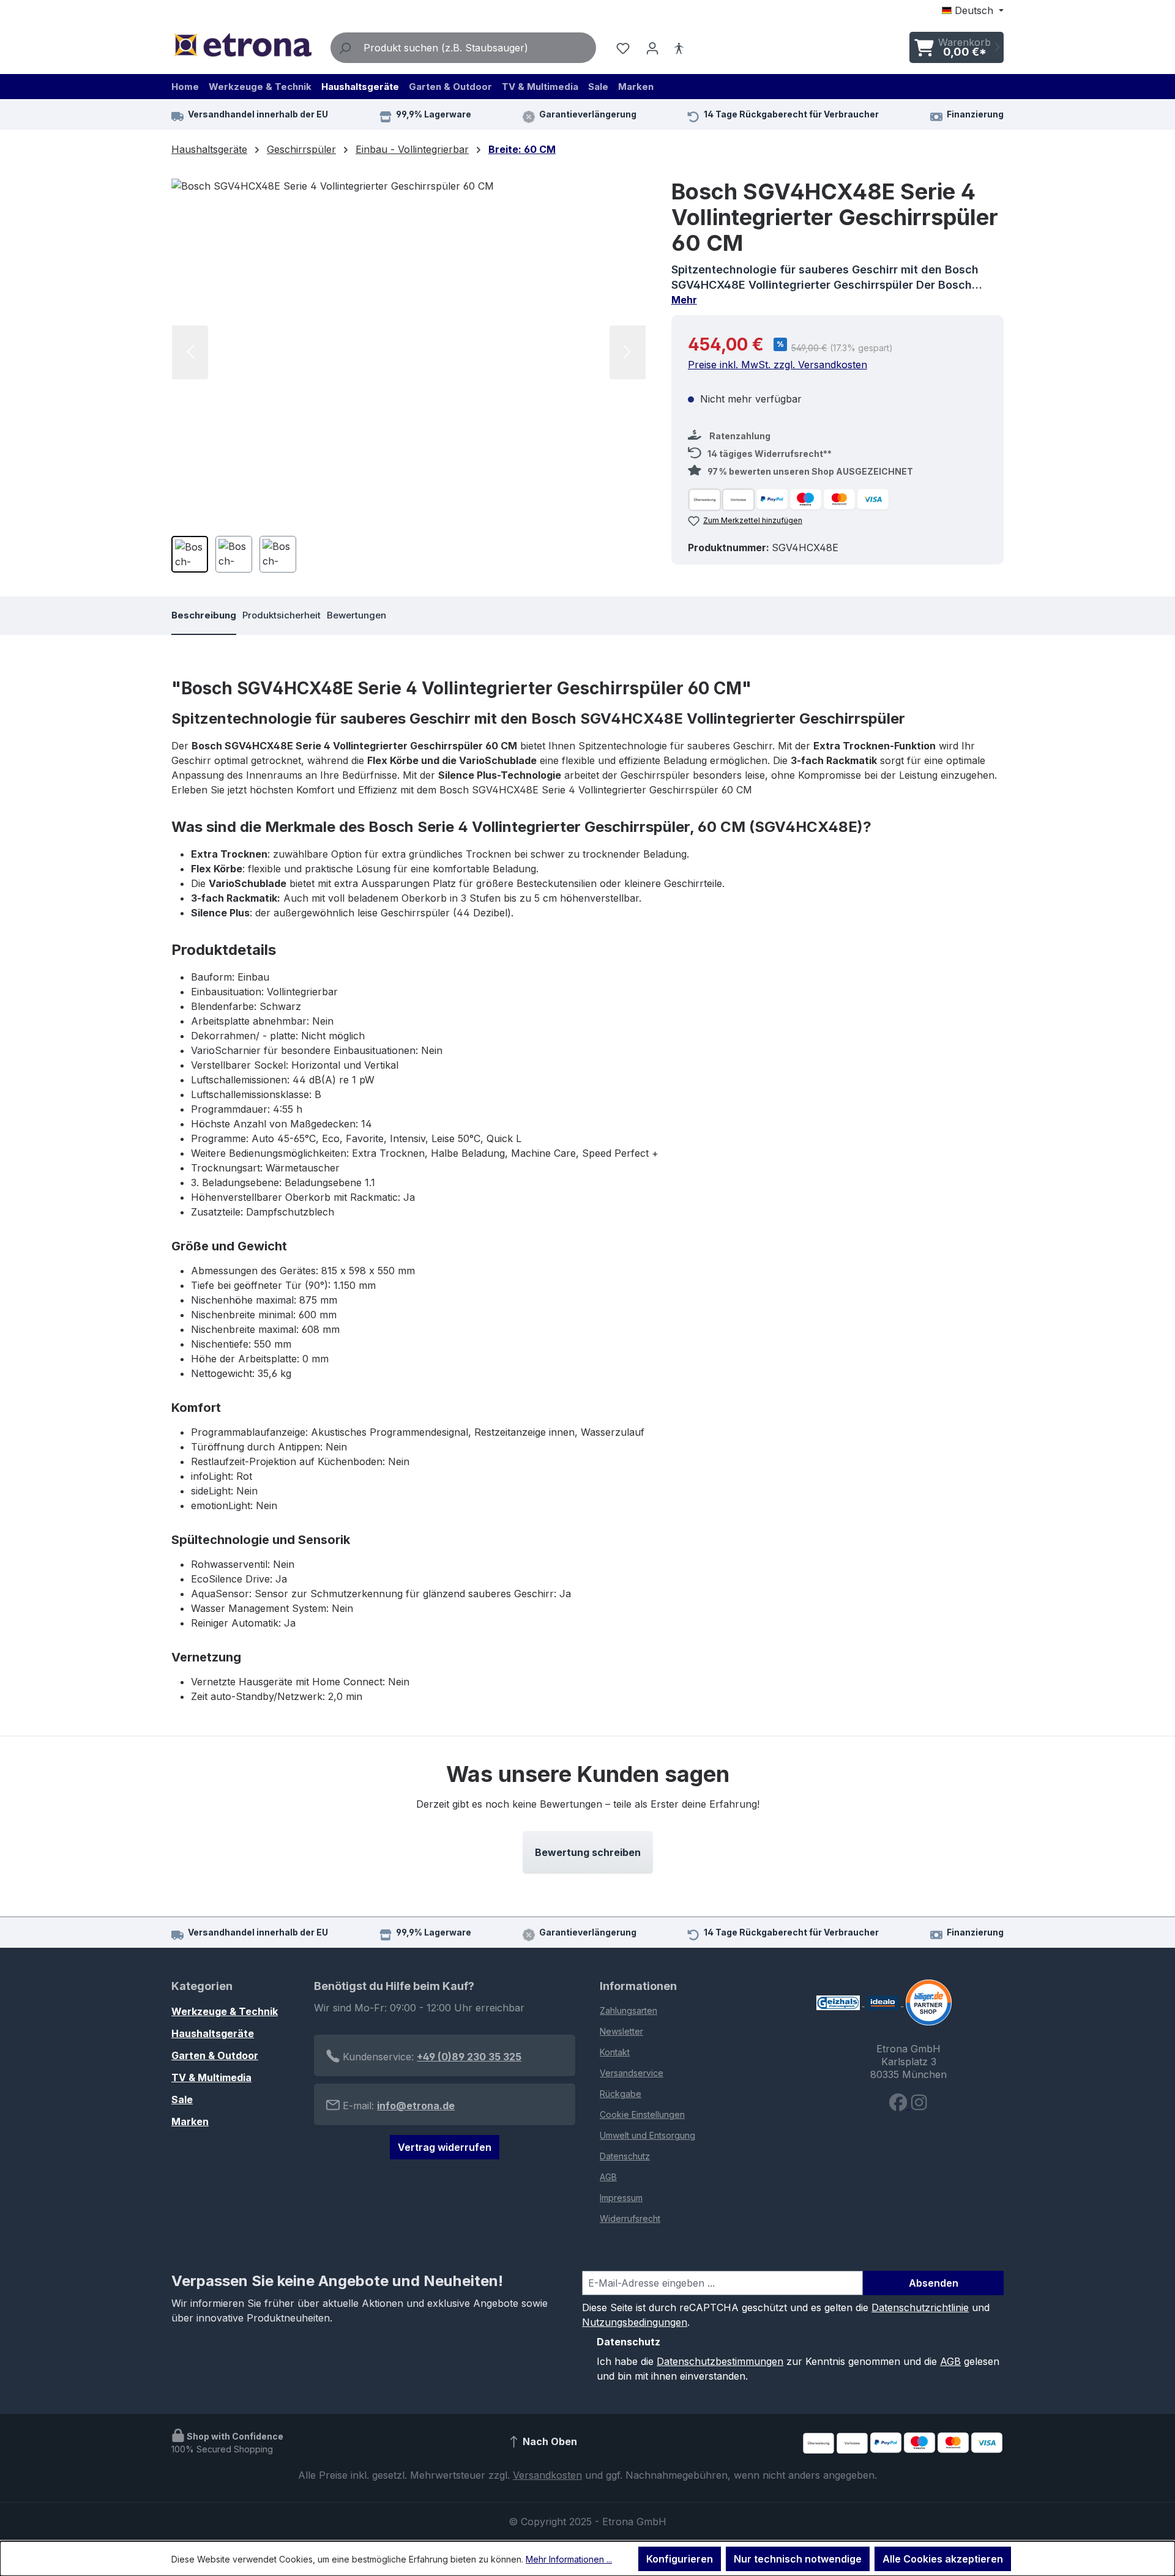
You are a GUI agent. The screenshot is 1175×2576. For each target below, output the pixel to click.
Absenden (934, 2283)
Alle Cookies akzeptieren (943, 2559)
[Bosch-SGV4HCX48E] (409, 352)
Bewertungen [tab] (356, 615)
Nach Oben (549, 2441)
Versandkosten (547, 2475)
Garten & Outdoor (215, 2055)
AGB (608, 2177)
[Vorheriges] (190, 352)
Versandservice (632, 2073)
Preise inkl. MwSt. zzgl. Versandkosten (778, 365)
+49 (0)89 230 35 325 (469, 2057)
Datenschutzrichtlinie (920, 2307)
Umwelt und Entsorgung (647, 2135)
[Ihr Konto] (652, 48)
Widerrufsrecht (630, 2218)
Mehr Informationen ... (569, 2559)
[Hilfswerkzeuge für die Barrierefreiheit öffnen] (679, 48)
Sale (182, 2099)
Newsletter (621, 2031)
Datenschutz (625, 2156)
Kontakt (615, 2052)
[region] (409, 380)
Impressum (621, 2198)
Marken (190, 2121)
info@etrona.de (416, 2106)
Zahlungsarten (629, 2010)
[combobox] (477, 48)
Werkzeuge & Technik (225, 2011)
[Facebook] (900, 2106)
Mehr (684, 300)
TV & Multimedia (211, 2077)
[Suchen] (345, 48)
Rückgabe (621, 2094)
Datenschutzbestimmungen (720, 2361)
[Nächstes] (628, 352)
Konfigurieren (680, 2559)
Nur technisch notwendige (798, 2559)
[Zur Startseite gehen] (242, 45)
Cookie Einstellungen (642, 2114)
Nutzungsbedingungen (635, 2322)
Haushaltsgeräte (213, 2033)
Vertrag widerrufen (445, 2147)
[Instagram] (919, 2106)
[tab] (204, 616)
